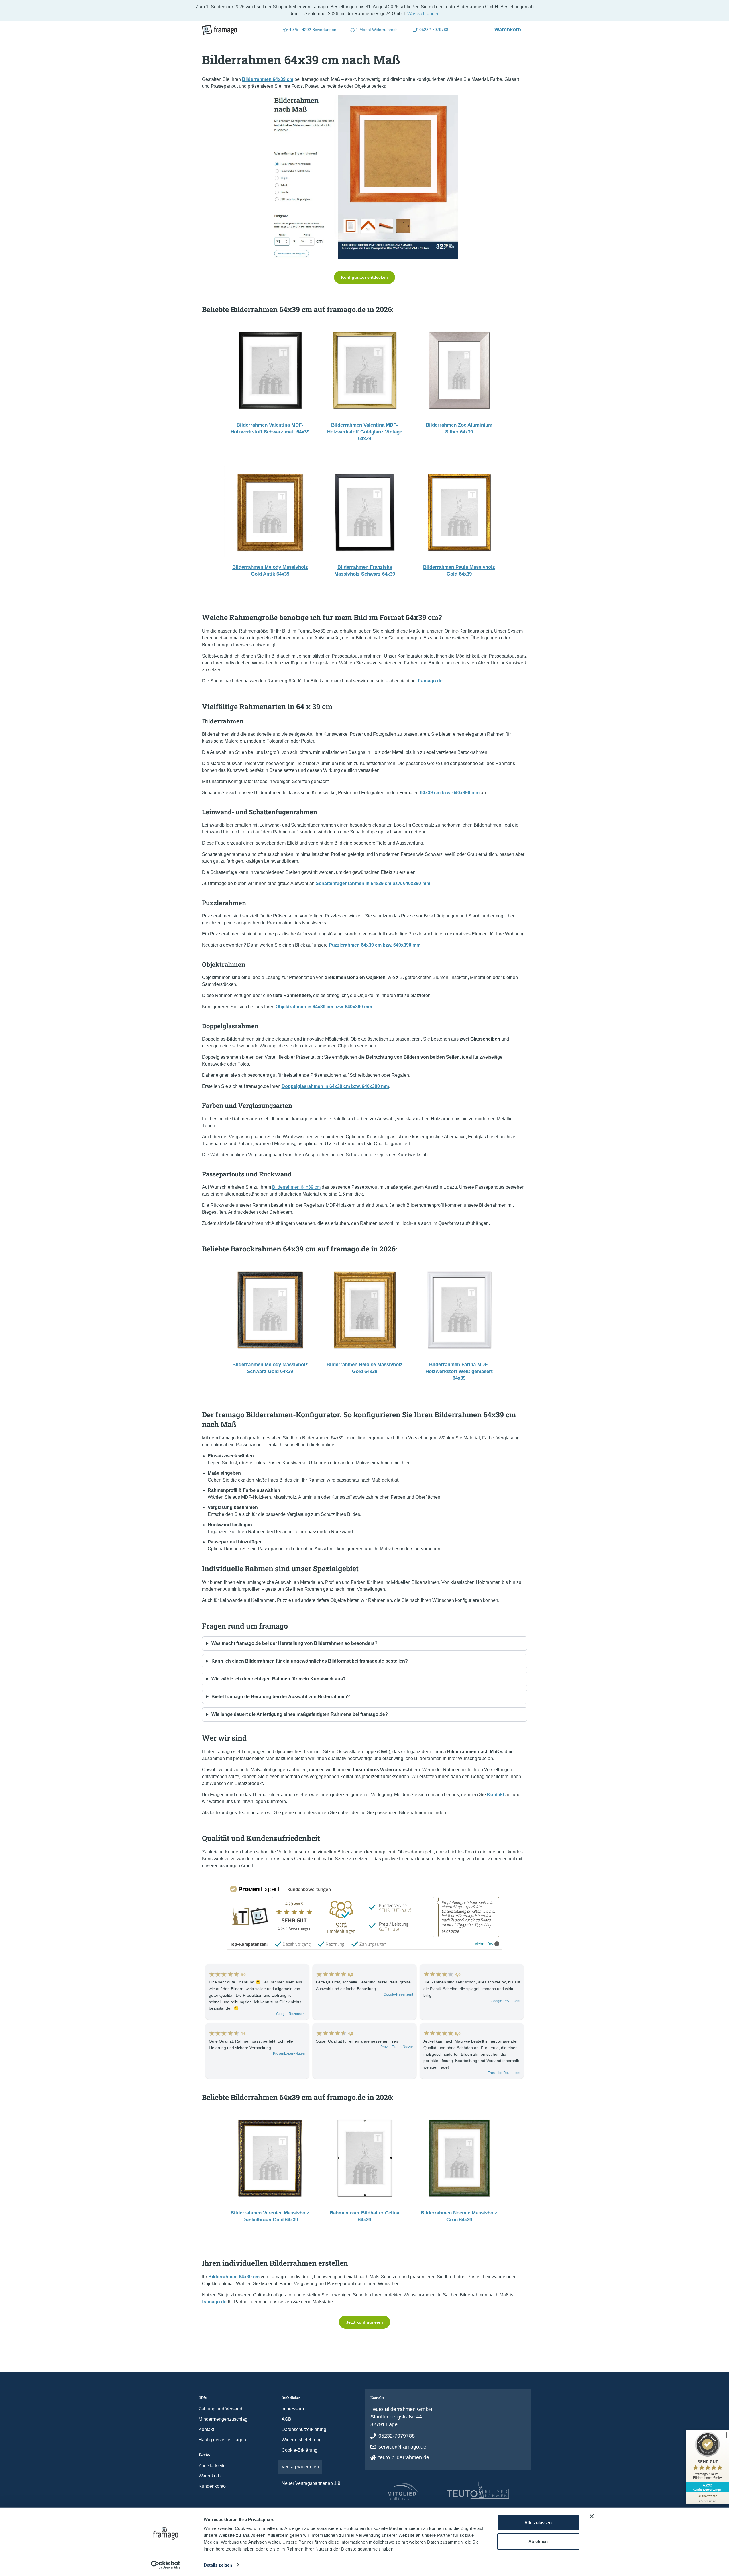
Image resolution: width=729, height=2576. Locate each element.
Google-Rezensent (291, 2014)
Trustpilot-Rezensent (504, 2073)
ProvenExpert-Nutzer (289, 2053)
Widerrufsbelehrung (302, 2440)
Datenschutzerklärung (304, 2429)
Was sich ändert (424, 14)
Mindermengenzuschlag (223, 2419)
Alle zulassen (538, 2523)
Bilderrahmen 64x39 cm (296, 1187)
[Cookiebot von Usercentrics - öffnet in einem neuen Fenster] (165, 2565)
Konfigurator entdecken (364, 277)
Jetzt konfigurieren (364, 2322)
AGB (286, 2419)
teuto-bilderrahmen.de (404, 2457)
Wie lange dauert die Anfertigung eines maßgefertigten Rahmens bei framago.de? (300, 1714)
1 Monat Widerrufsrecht (377, 30)
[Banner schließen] (592, 2516)
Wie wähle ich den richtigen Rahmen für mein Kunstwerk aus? (279, 1679)
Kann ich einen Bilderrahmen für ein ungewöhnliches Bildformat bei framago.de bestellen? (310, 1661)
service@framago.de (402, 2447)
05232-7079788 (433, 30)
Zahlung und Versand (220, 2409)
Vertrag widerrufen (300, 2467)
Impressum (293, 2409)
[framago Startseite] (219, 30)
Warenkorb (510, 29)
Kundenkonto (212, 2486)
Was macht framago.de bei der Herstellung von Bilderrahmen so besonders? (294, 1643)
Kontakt (206, 2429)
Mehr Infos (484, 1944)
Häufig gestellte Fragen (222, 2440)
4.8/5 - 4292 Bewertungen (313, 30)
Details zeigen (218, 2565)
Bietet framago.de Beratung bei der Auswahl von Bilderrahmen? (281, 1697)
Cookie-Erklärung (299, 2450)
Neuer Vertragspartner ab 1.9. (312, 2483)
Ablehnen (538, 2541)
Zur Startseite (212, 2466)
